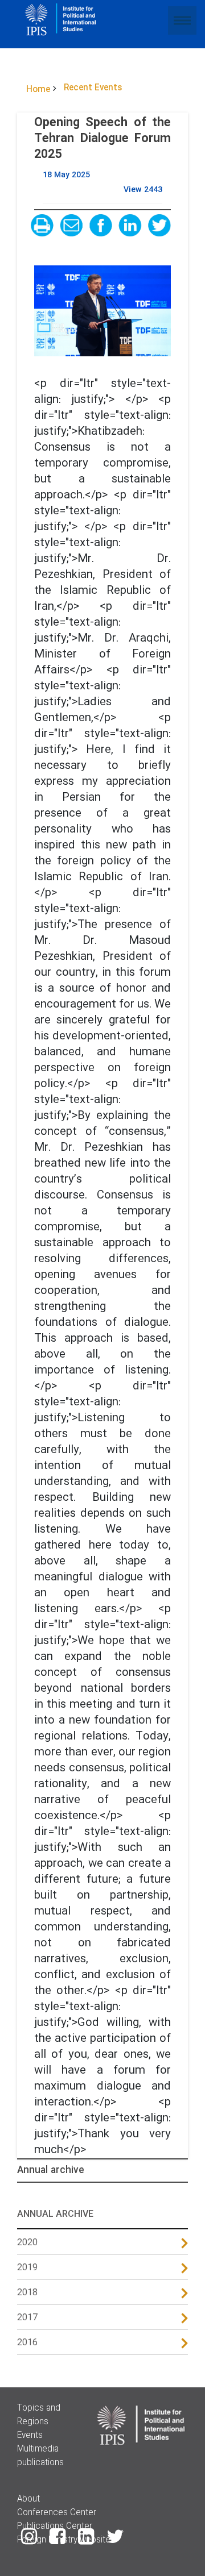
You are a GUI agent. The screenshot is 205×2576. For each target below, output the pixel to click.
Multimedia (38, 2449)
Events (30, 2436)
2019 (27, 2268)
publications (40, 2463)
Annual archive (51, 2171)
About (28, 2499)
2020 (27, 2243)
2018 (27, 2293)
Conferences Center (57, 2513)
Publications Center (55, 2527)
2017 (27, 2318)
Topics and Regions (39, 2415)
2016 (27, 2343)
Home (38, 90)
